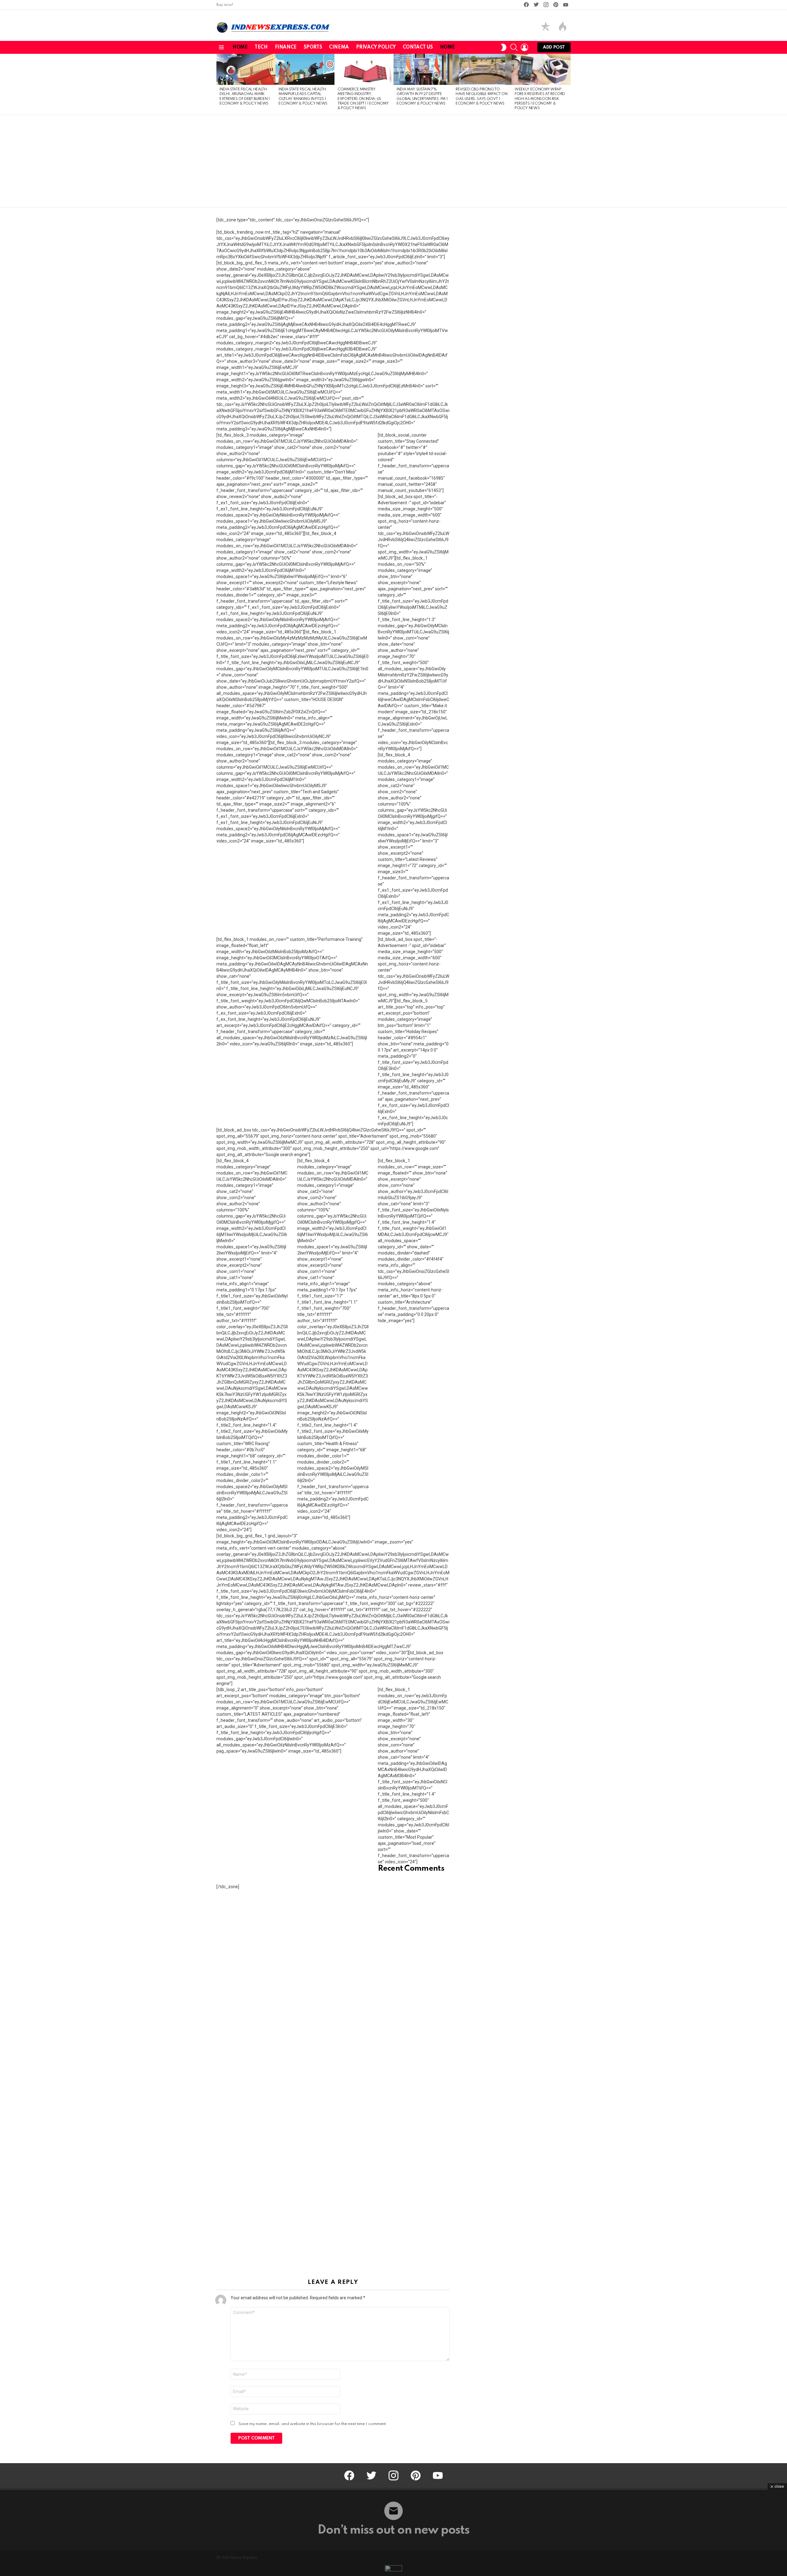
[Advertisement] (393, 161)
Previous (219, 84)
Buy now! (225, 5)
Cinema (339, 47)
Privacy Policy (376, 47)
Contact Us (418, 47)
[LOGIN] (524, 47)
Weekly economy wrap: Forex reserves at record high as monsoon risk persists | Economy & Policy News (540, 99)
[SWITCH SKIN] (504, 47)
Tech (261, 47)
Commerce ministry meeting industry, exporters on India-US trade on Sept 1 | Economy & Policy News (363, 99)
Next (568, 84)
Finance (286, 47)
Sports (313, 47)
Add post (554, 47)
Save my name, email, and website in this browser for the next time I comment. (313, 2424)
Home (240, 47)
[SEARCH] (514, 47)
